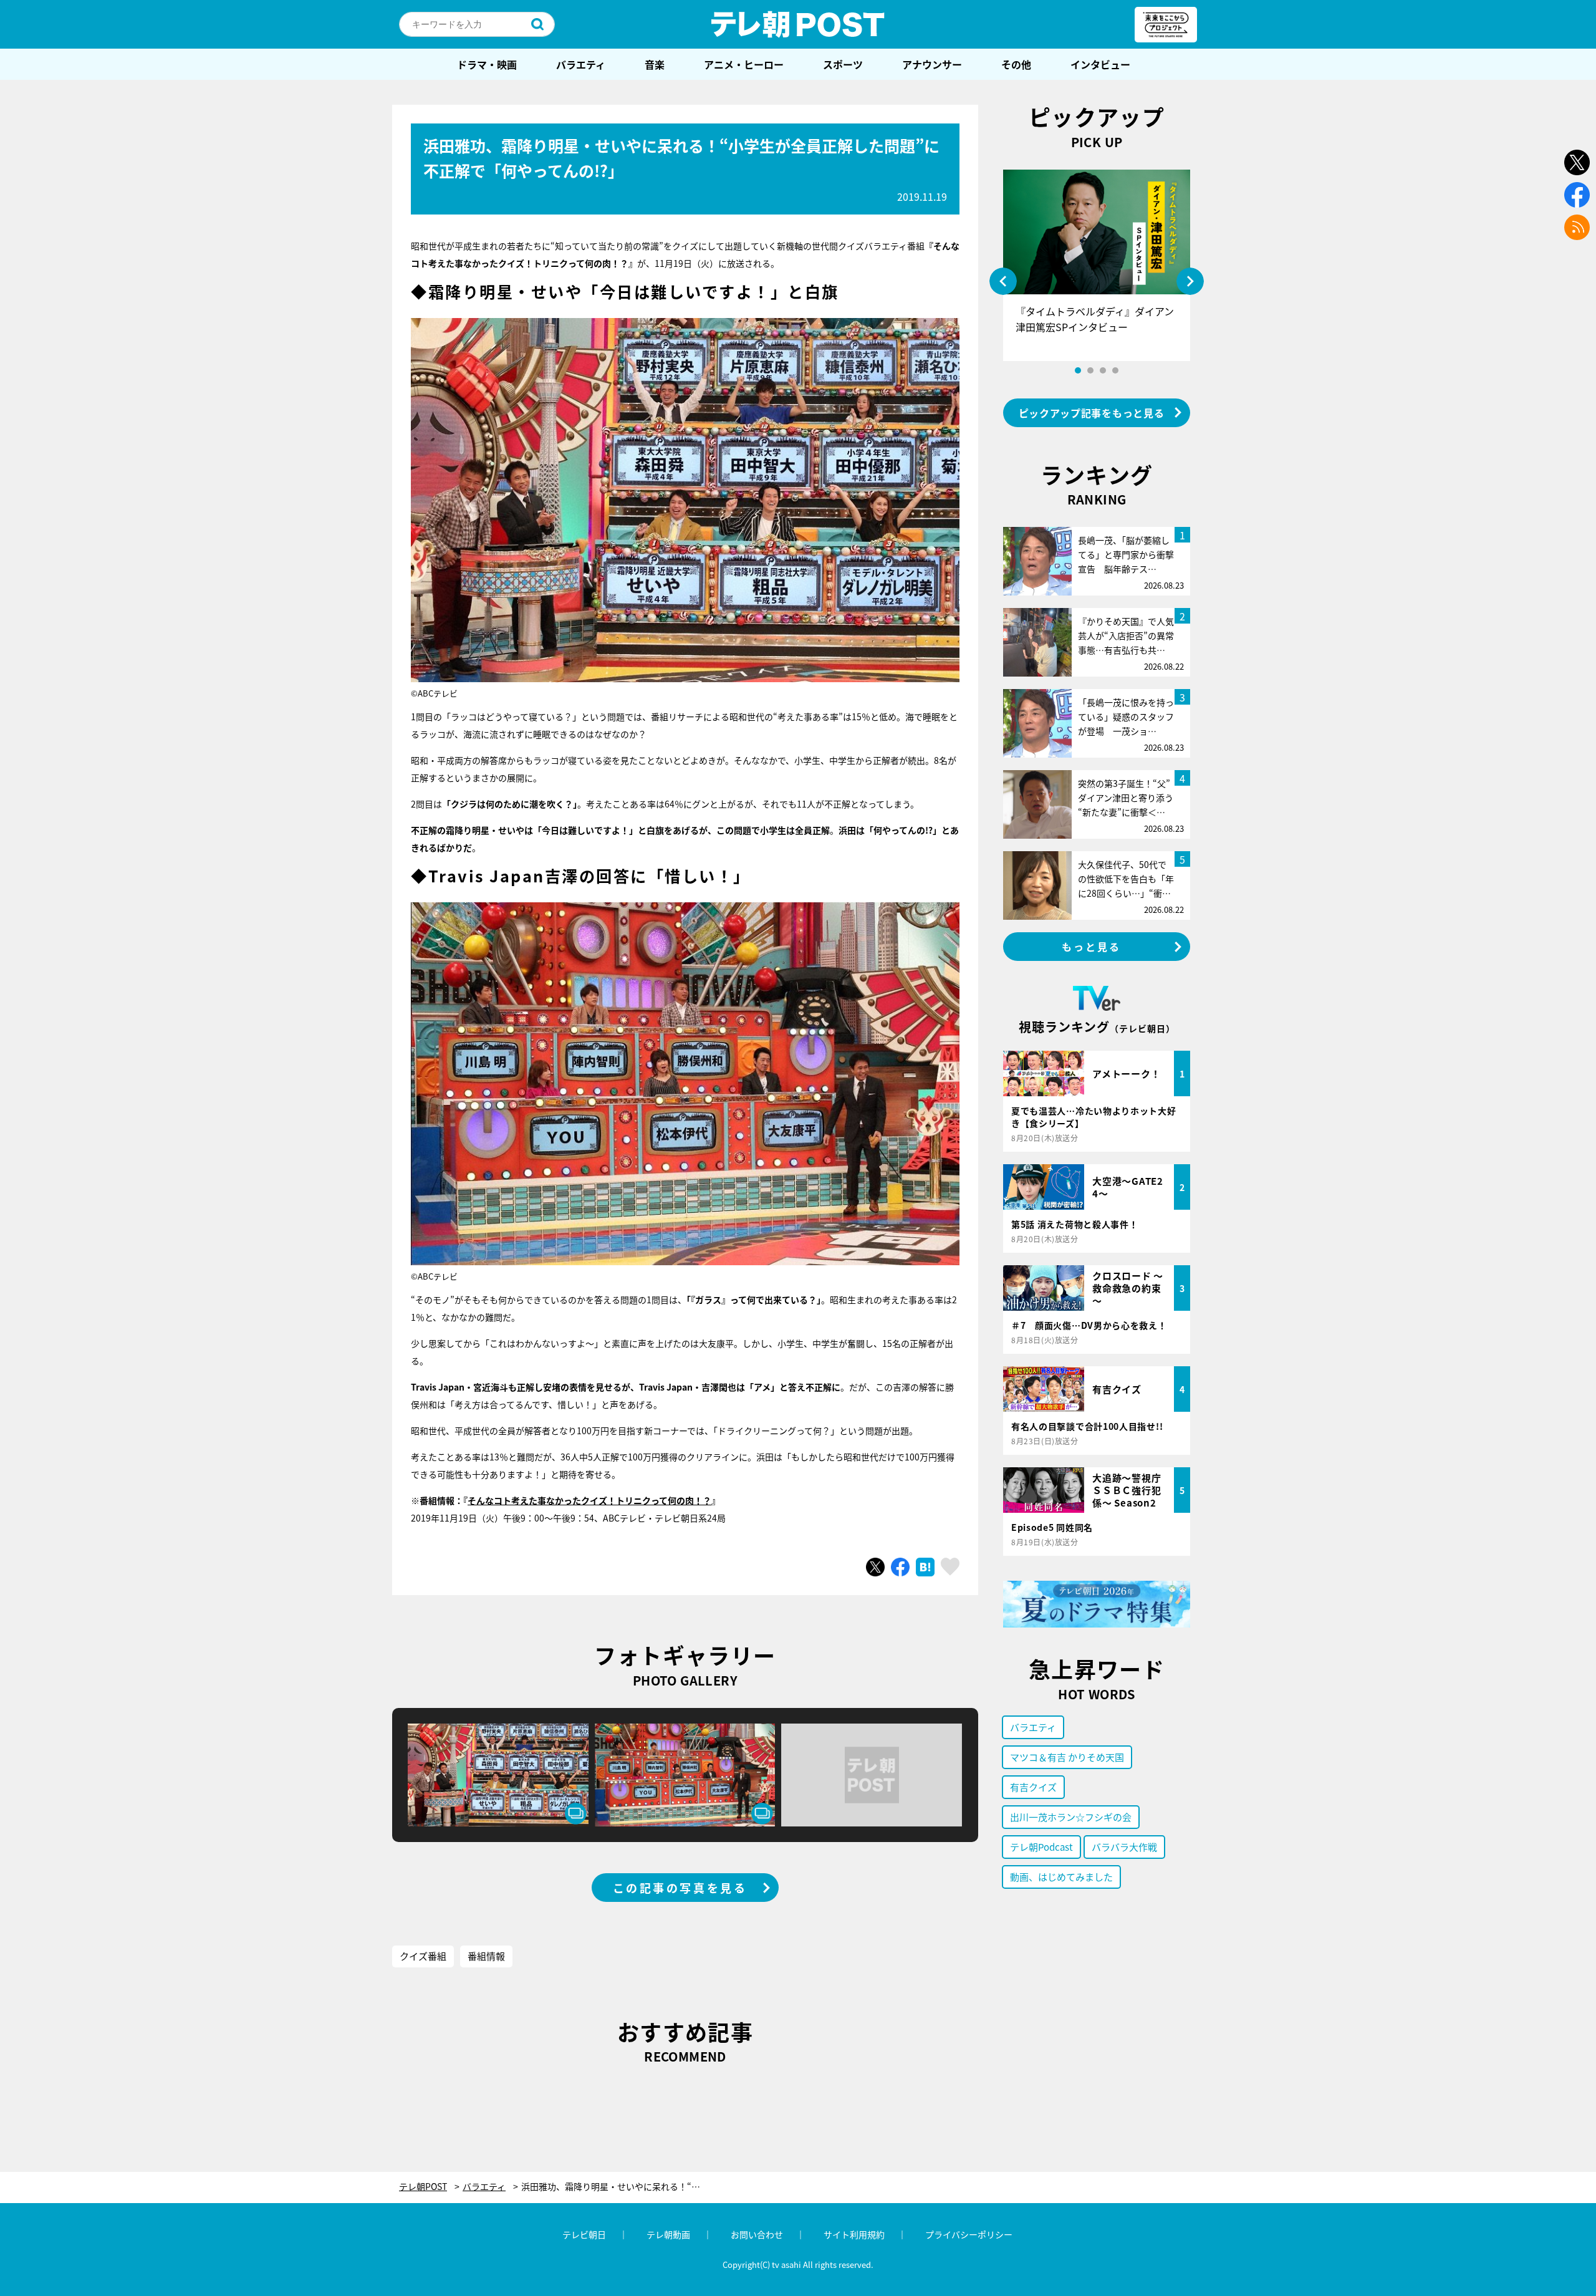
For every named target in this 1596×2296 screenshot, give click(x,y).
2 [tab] (1090, 370)
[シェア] (900, 1567)
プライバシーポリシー (969, 2234)
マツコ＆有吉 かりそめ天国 (1067, 1757)
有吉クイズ (1033, 1787)
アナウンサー (932, 64)
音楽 (655, 64)
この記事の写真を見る (680, 1888)
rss (1577, 227)
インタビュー (1100, 64)
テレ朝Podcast (1041, 1847)
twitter (1577, 162)
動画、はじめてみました (1061, 1877)
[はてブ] (925, 1567)
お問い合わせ (757, 2234)
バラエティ (581, 64)
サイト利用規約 (854, 2234)
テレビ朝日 (584, 2234)
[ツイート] (875, 1567)
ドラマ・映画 (487, 64)
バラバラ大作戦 (1124, 1847)
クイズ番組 (423, 1956)
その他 (1016, 64)
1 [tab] (1078, 370)
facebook (1577, 195)
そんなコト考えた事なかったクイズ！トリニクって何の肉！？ (589, 1500)
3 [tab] (1103, 370)
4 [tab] (1115, 370)
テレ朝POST (798, 24)
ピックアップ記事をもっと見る (1092, 413)
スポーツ (843, 64)
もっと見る (1092, 947)
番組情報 (486, 1956)
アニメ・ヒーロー (744, 64)
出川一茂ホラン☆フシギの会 (1071, 1817)
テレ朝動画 (668, 2234)
